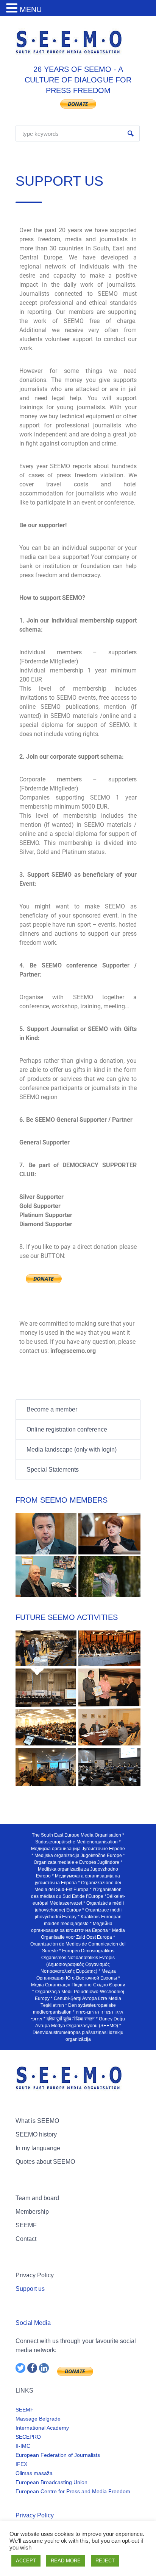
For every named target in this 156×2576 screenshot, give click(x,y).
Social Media (33, 2323)
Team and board (37, 2198)
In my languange (38, 2148)
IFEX (21, 2464)
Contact (26, 2239)
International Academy (42, 2428)
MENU (31, 9)
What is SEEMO (37, 2121)
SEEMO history (36, 2134)
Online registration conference (67, 1429)
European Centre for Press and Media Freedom (73, 2491)
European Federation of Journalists (58, 2455)
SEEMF (26, 2225)
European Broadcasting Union (51, 2482)
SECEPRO (28, 2437)
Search (131, 134)
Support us (30, 2289)
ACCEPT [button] (26, 2561)
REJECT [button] (105, 2561)
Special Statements (53, 1470)
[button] (13, 9)
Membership (32, 2212)
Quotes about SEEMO (45, 2162)
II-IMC (23, 2446)
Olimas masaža (34, 2473)
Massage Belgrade (38, 2419)
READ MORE (66, 2561)
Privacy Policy (35, 2275)
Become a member (52, 1409)
